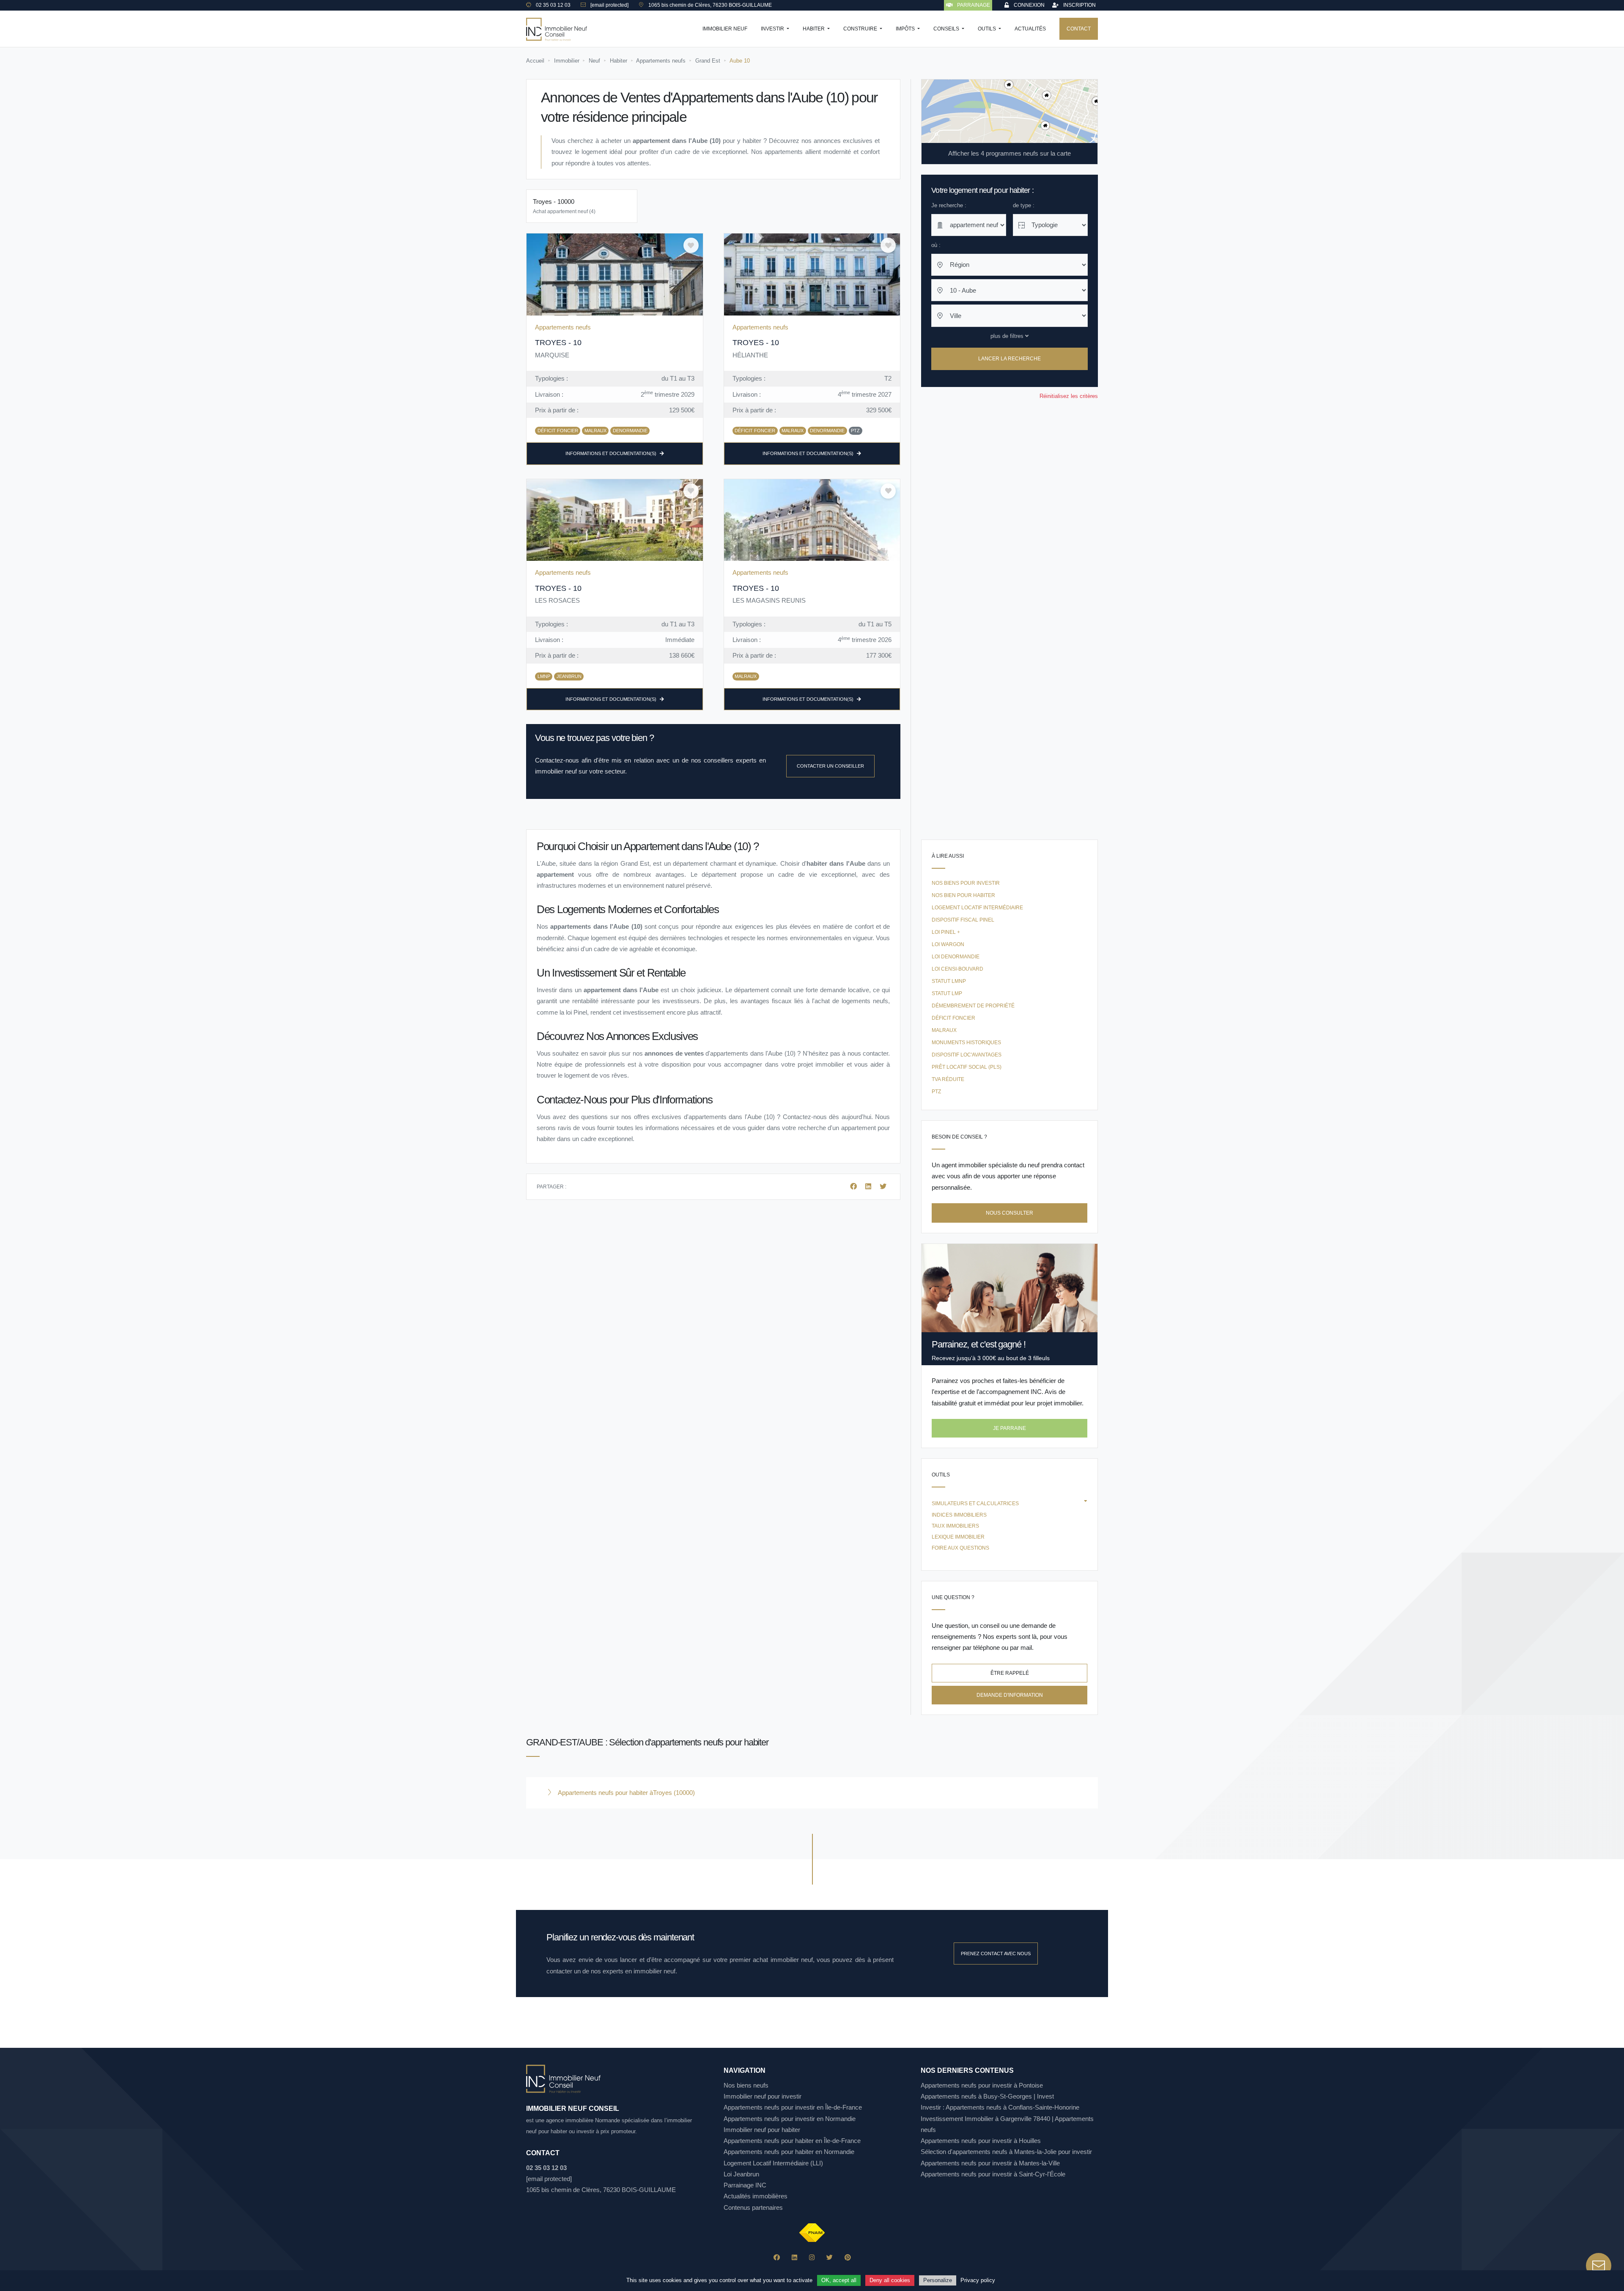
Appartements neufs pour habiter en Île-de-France (792, 2141)
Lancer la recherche (1010, 359)
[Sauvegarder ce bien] (691, 245)
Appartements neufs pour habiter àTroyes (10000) (625, 1793)
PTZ (936, 1092)
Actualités (1030, 29)
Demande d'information (1010, 1695)
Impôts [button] (906, 29)
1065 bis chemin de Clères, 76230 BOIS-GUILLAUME (601, 2190)
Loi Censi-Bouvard (957, 969)
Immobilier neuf (725, 29)
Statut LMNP (949, 981)
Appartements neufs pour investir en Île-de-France (793, 2107)
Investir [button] (773, 29)
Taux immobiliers (955, 1526)
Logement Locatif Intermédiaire (977, 908)
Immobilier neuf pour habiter (762, 2130)
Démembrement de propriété (973, 1006)
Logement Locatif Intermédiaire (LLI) (773, 2163)
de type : (1024, 205)
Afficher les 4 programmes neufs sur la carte (1010, 153)
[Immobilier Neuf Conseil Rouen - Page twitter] (830, 2257)
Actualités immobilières (756, 2196)
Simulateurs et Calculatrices (975, 1504)
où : (936, 245)
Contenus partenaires (753, 2207)
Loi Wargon (948, 944)
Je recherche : (949, 205)
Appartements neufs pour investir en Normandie (790, 2119)
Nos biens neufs (746, 2085)
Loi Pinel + (946, 932)
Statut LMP (947, 993)
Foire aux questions (960, 1548)
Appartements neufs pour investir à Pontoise (982, 2085)
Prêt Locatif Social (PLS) (967, 1067)
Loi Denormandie (956, 957)
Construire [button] (861, 29)
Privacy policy (978, 2280)
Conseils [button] (947, 29)
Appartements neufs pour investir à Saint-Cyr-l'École (993, 2174)
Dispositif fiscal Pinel (963, 920)
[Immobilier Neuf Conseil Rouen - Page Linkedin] (794, 2257)
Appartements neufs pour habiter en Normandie (789, 2152)
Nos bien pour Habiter (963, 895)
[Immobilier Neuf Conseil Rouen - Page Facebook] (777, 2257)
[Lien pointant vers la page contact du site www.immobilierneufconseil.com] (1599, 2266)
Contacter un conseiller (830, 766)
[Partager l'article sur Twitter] (883, 1187)
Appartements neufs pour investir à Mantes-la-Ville (990, 2163)
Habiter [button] (814, 29)
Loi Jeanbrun (741, 2174)
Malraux (944, 1030)
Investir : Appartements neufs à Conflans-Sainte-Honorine (1000, 2107)
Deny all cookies (890, 2280)
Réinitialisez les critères (1069, 396)
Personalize (938, 2280)
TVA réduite (948, 1079)
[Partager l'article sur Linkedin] (869, 1187)
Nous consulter (1010, 1213)
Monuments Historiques (966, 1043)
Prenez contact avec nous (996, 1954)
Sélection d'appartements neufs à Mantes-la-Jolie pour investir (1006, 2152)
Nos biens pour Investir (966, 883)
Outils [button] (988, 29)
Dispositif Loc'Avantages (967, 1055)
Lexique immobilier (958, 1537)
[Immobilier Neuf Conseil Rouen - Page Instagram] (812, 2257)
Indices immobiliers (959, 1515)
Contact (1079, 29)
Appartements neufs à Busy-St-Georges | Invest (987, 2096)
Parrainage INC (745, 2185)
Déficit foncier (953, 1018)
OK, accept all (839, 2280)
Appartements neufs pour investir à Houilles (981, 2141)
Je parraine (1010, 1428)
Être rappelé (1010, 1673)
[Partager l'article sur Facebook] (854, 1187)
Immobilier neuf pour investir (763, 2096)
